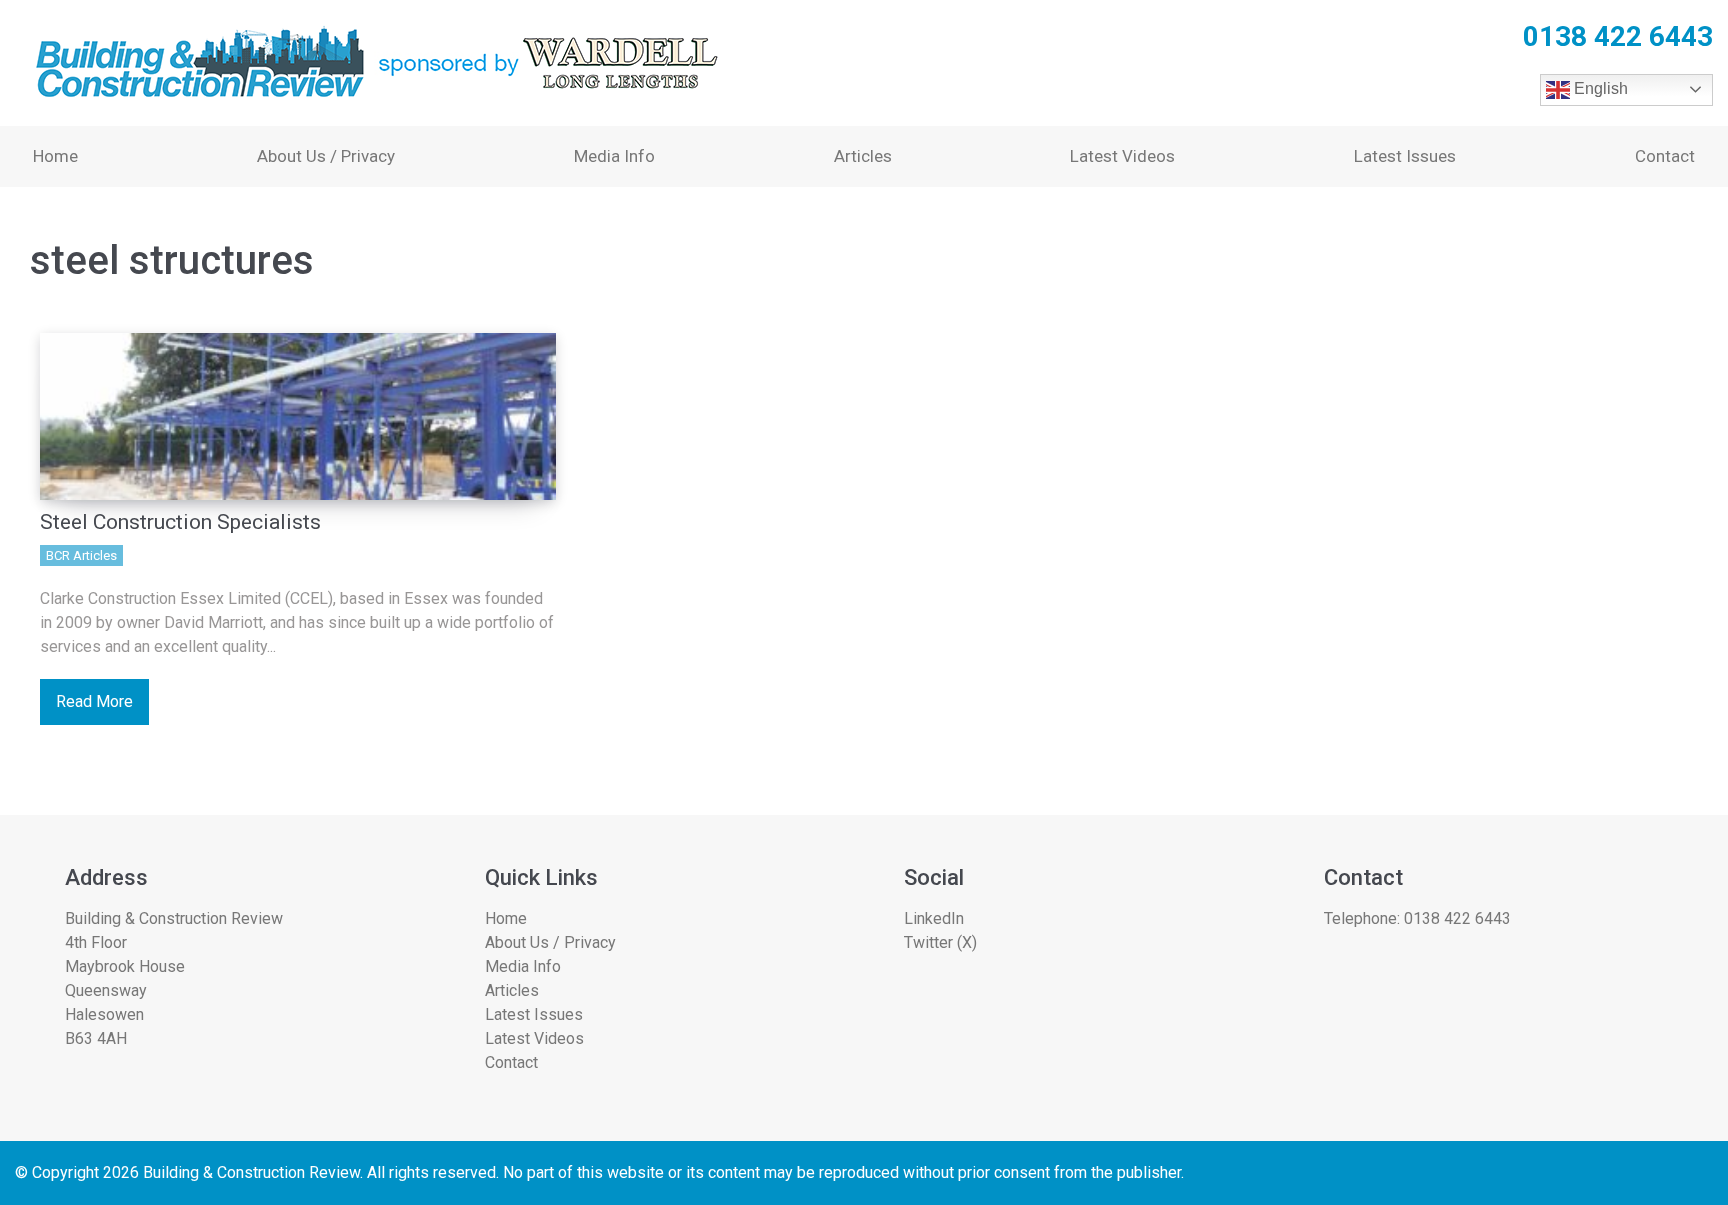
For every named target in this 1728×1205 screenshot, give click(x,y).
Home (55, 156)
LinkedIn (934, 918)
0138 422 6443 (1457, 918)
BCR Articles (81, 555)
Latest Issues (1405, 156)
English (1599, 88)
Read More (94, 701)
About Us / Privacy (326, 156)
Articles (863, 156)
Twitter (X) (940, 942)
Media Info (614, 156)
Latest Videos (1122, 156)
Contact (1665, 156)
